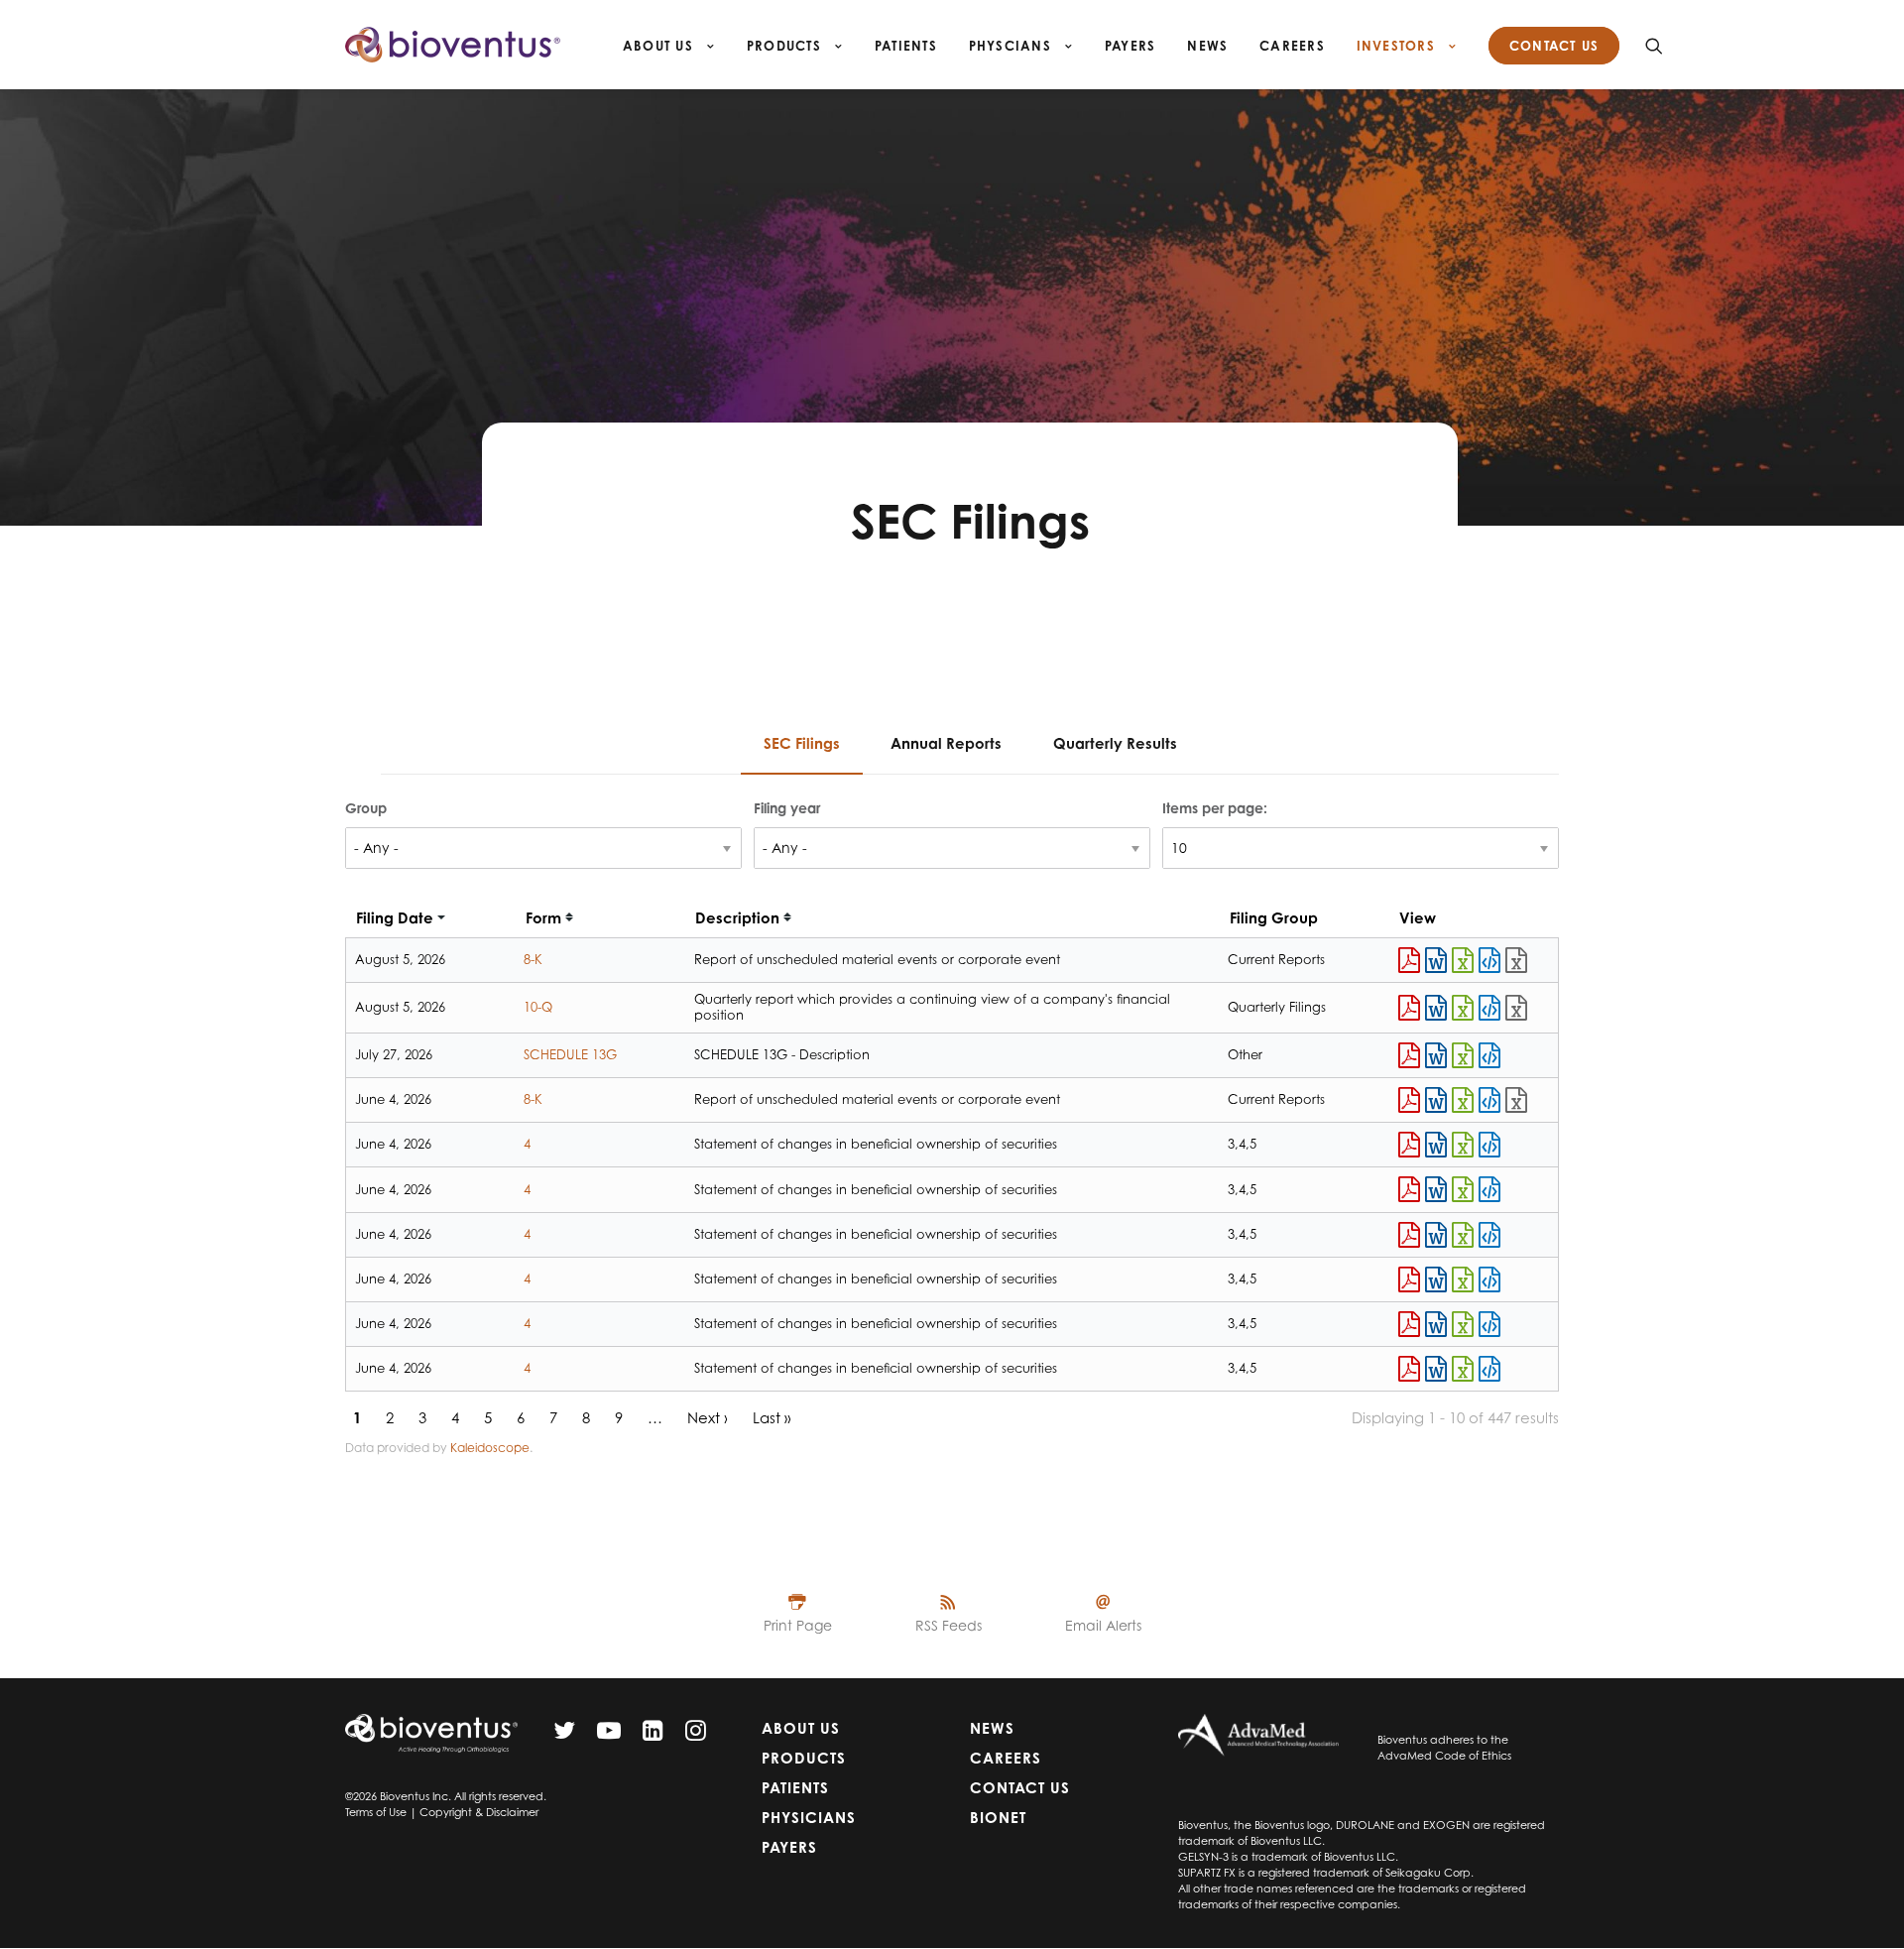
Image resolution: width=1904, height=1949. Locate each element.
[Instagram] (696, 1735)
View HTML (1489, 960)
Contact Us (1020, 1788)
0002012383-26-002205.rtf (1436, 1055)
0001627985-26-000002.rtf (1436, 1279)
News (1207, 46)
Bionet (998, 1818)
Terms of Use (376, 1812)
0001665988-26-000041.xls (1463, 960)
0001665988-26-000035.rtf (1436, 1100)
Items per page (1213, 808)
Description (737, 918)
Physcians (1012, 46)
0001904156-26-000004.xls (1463, 1369)
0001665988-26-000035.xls (1463, 1100)
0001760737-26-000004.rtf (1436, 1235)
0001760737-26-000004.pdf (1409, 1235)
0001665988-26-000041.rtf (1436, 960)
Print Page (798, 1625)
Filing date (395, 918)
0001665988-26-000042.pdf (1409, 1008)
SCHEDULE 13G (570, 1054)
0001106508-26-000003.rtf (1436, 1189)
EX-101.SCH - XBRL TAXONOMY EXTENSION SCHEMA (1516, 960)
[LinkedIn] (653, 1735)
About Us (660, 46)
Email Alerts (1103, 1625)
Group (366, 808)
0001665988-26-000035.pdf (1409, 1100)
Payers (1130, 46)
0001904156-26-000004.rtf (1436, 1369)
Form (543, 918)
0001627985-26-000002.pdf (1409, 1279)
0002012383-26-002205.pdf (1409, 1055)
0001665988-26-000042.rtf (1436, 1008)
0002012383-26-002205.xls (1463, 1055)
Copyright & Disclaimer (479, 1812)
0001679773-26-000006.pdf (1409, 1145)
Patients (906, 46)
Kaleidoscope (490, 1448)
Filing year (787, 808)
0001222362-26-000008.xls (1463, 1324)
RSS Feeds (949, 1625)
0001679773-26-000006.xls (1463, 1145)
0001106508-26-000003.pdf (1409, 1189)
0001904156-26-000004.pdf (1409, 1369)
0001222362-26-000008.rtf (1436, 1324)
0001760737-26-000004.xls (1463, 1235)
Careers (1292, 46)
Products (786, 46)
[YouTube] (609, 1735)
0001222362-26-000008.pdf (1409, 1324)
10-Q (538, 1007)
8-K (533, 959)
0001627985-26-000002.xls (1463, 1279)
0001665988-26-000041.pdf (1409, 960)
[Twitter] (564, 1735)
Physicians (809, 1818)
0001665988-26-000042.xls (1463, 1008)
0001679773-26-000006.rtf (1436, 1145)
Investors (1398, 46)
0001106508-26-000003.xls (1463, 1189)
